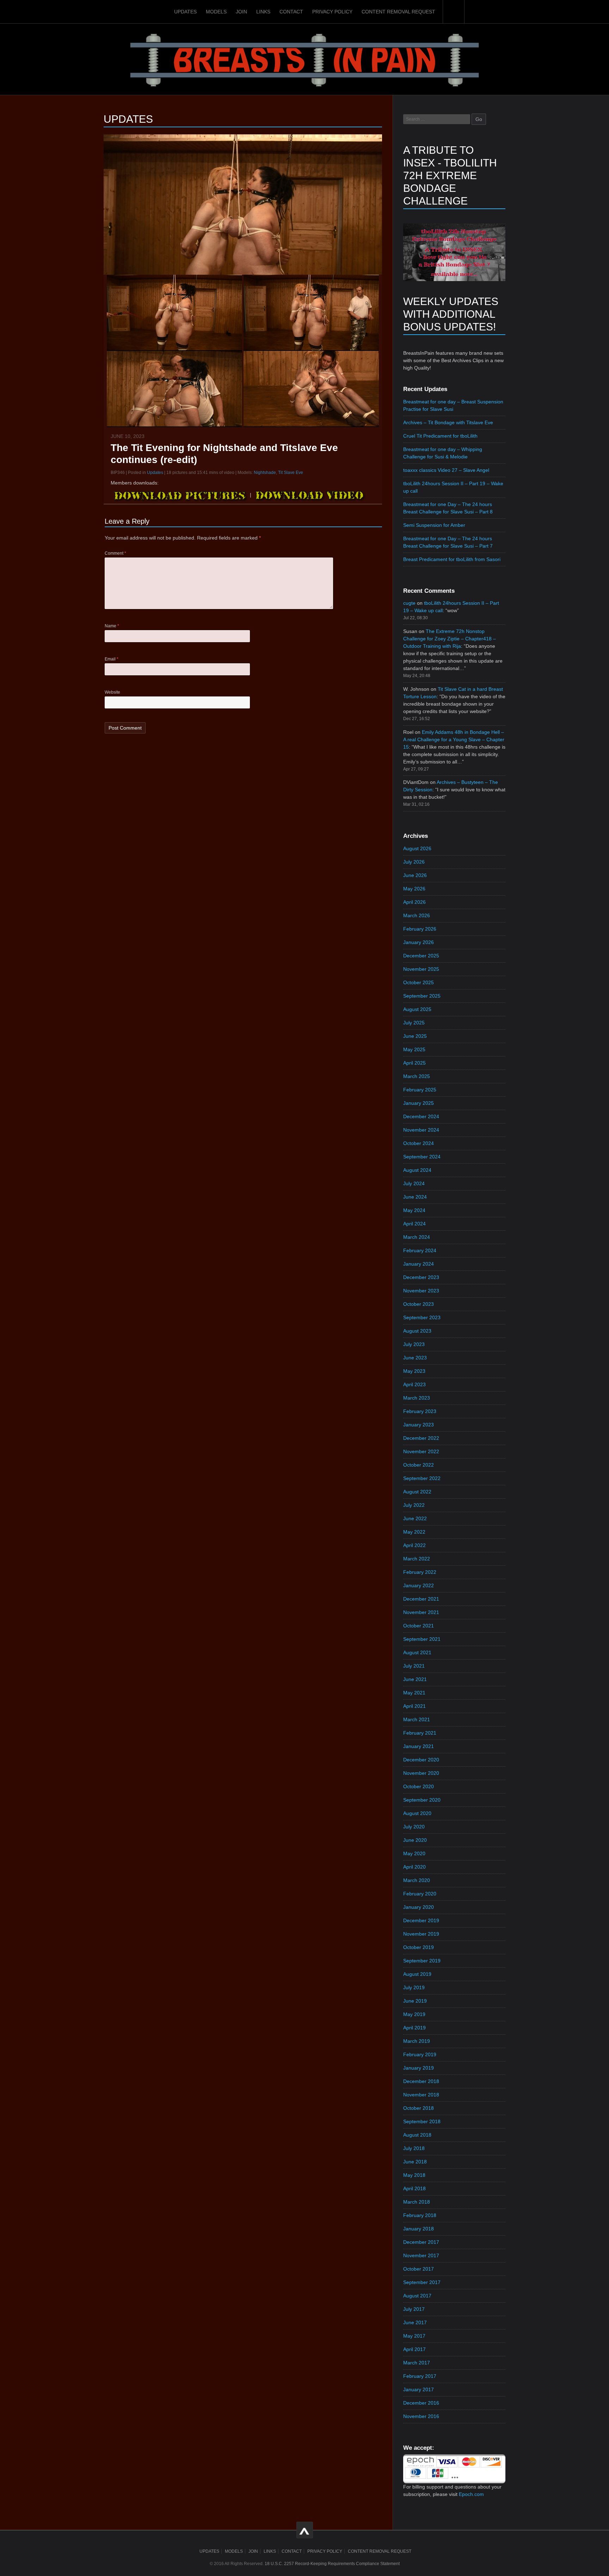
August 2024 (417, 1170)
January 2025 (419, 1103)
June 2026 (415, 875)
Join (241, 12)
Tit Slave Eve (291, 473)
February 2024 (420, 1250)
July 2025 (414, 1023)
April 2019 (414, 2028)
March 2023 (417, 1398)
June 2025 (415, 1036)
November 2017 (421, 2255)
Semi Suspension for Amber (434, 525)
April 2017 (414, 2349)
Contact (291, 12)
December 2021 (421, 1599)
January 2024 (419, 1264)
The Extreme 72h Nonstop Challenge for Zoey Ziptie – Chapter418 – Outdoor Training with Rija (450, 639)
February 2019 (420, 2054)
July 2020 (414, 1827)
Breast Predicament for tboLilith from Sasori (452, 559)
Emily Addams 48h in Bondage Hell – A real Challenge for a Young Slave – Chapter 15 (454, 739)
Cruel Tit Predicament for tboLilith (440, 436)
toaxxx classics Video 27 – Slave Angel (446, 470)
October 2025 (419, 982)
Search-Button (454, 12)
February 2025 (420, 1090)
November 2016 (421, 2416)
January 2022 (419, 1585)
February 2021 (420, 1733)
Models (216, 12)
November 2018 (421, 2095)
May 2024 (414, 1210)
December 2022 (421, 1438)
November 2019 (421, 1934)
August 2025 (417, 1009)
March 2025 (417, 1076)
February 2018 (420, 2215)
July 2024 (414, 1183)
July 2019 (414, 1987)
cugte (409, 603)
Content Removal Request (398, 12)
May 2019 (414, 2014)
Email (112, 659)
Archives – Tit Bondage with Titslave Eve (448, 422)
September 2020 (422, 1800)
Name (112, 626)
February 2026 (420, 929)
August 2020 (417, 1813)
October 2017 (419, 2269)
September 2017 (422, 2282)
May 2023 (414, 1371)
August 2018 (417, 2135)
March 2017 (417, 2363)
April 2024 (414, 1224)
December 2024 (421, 1116)
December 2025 (421, 956)
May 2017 (414, 2336)
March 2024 (417, 1237)
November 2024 (421, 1130)
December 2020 (421, 1760)
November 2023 (421, 1291)
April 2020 (414, 1867)
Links (263, 12)
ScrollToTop (305, 2530)
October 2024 (419, 1143)
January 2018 (419, 2229)
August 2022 (417, 1492)
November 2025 (421, 969)
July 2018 (414, 2148)
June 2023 (415, 1358)
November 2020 (421, 1773)
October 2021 (419, 1626)
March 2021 (417, 1719)
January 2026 (419, 942)
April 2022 (414, 1545)
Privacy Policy (332, 12)
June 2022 (415, 1518)
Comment (115, 553)
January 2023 (419, 1425)
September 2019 (422, 1961)
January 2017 (419, 2389)
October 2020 (419, 1786)
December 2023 (421, 1277)
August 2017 (417, 2296)
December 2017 (421, 2242)
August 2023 (417, 1331)
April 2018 (414, 2188)
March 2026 (417, 915)
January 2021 (419, 1746)
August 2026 (417, 848)
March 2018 (417, 2202)
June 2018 (415, 2162)
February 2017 (420, 2376)
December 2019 (421, 1920)
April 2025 (414, 1063)
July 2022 (414, 1505)
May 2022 (414, 1532)
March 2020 (417, 1880)
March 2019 (417, 2041)
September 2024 (422, 1157)
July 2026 (414, 862)
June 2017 (415, 2322)
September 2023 (422, 1317)
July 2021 (414, 1666)
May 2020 (414, 1853)
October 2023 (419, 1304)
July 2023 (414, 1344)
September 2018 (422, 2121)
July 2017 (414, 2309)
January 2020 (419, 1907)
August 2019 (417, 1974)
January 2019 (419, 2068)
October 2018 (419, 2108)
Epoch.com (471, 2494)
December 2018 (421, 2081)
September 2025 (422, 996)
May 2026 (414, 889)
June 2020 (415, 1840)
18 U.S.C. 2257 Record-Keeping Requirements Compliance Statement (332, 2564)
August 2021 (417, 1652)
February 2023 (420, 1411)
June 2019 (415, 2001)
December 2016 (421, 2403)
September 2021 (422, 1639)
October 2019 (419, 1947)
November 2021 (421, 1612)
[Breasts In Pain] (304, 59)
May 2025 (414, 1049)
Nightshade (265, 473)
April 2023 (414, 1384)
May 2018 (414, 2175)
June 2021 (415, 1679)
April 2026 (414, 902)
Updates (185, 12)
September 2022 (422, 1478)
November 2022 (421, 1451)
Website (112, 692)
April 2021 (414, 1706)
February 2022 (420, 1572)
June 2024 (415, 1197)
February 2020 (420, 1894)
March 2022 (417, 1559)
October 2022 (419, 1465)
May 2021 (414, 1693)
